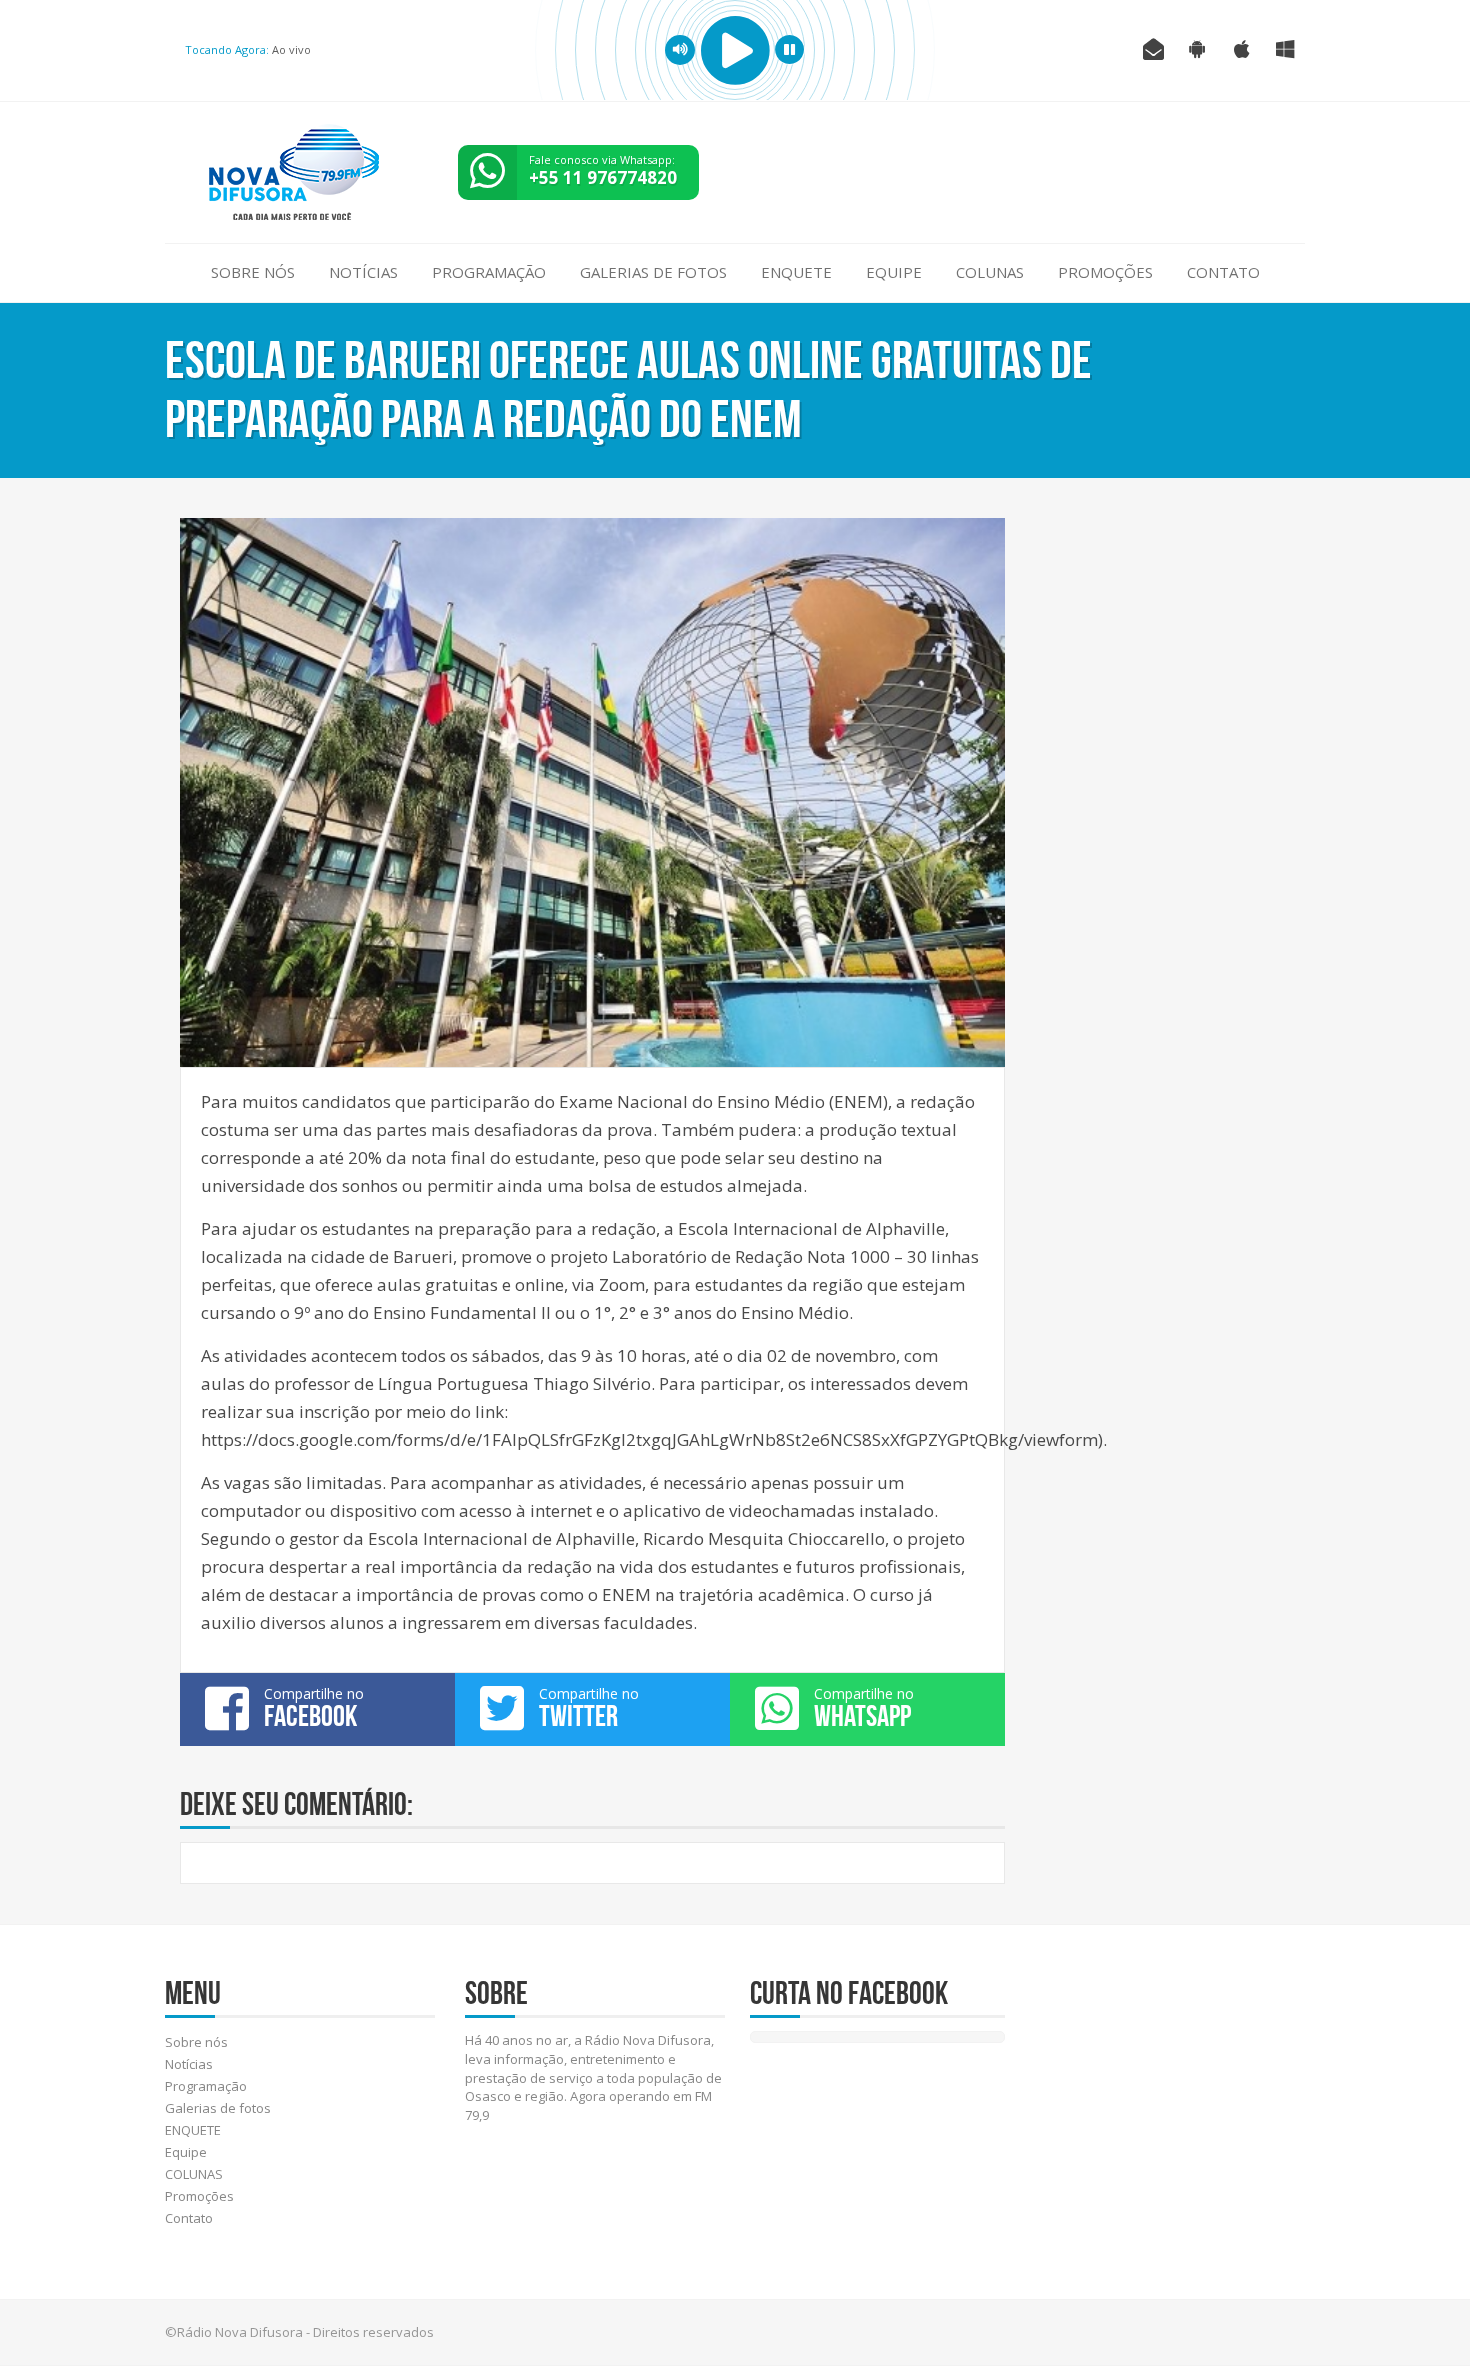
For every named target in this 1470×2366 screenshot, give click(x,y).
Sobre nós (253, 272)
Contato (1223, 272)
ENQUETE (796, 272)
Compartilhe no (314, 1708)
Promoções (1105, 272)
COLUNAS (990, 272)
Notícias (363, 272)
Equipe (894, 272)
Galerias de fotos (653, 272)
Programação (489, 272)
